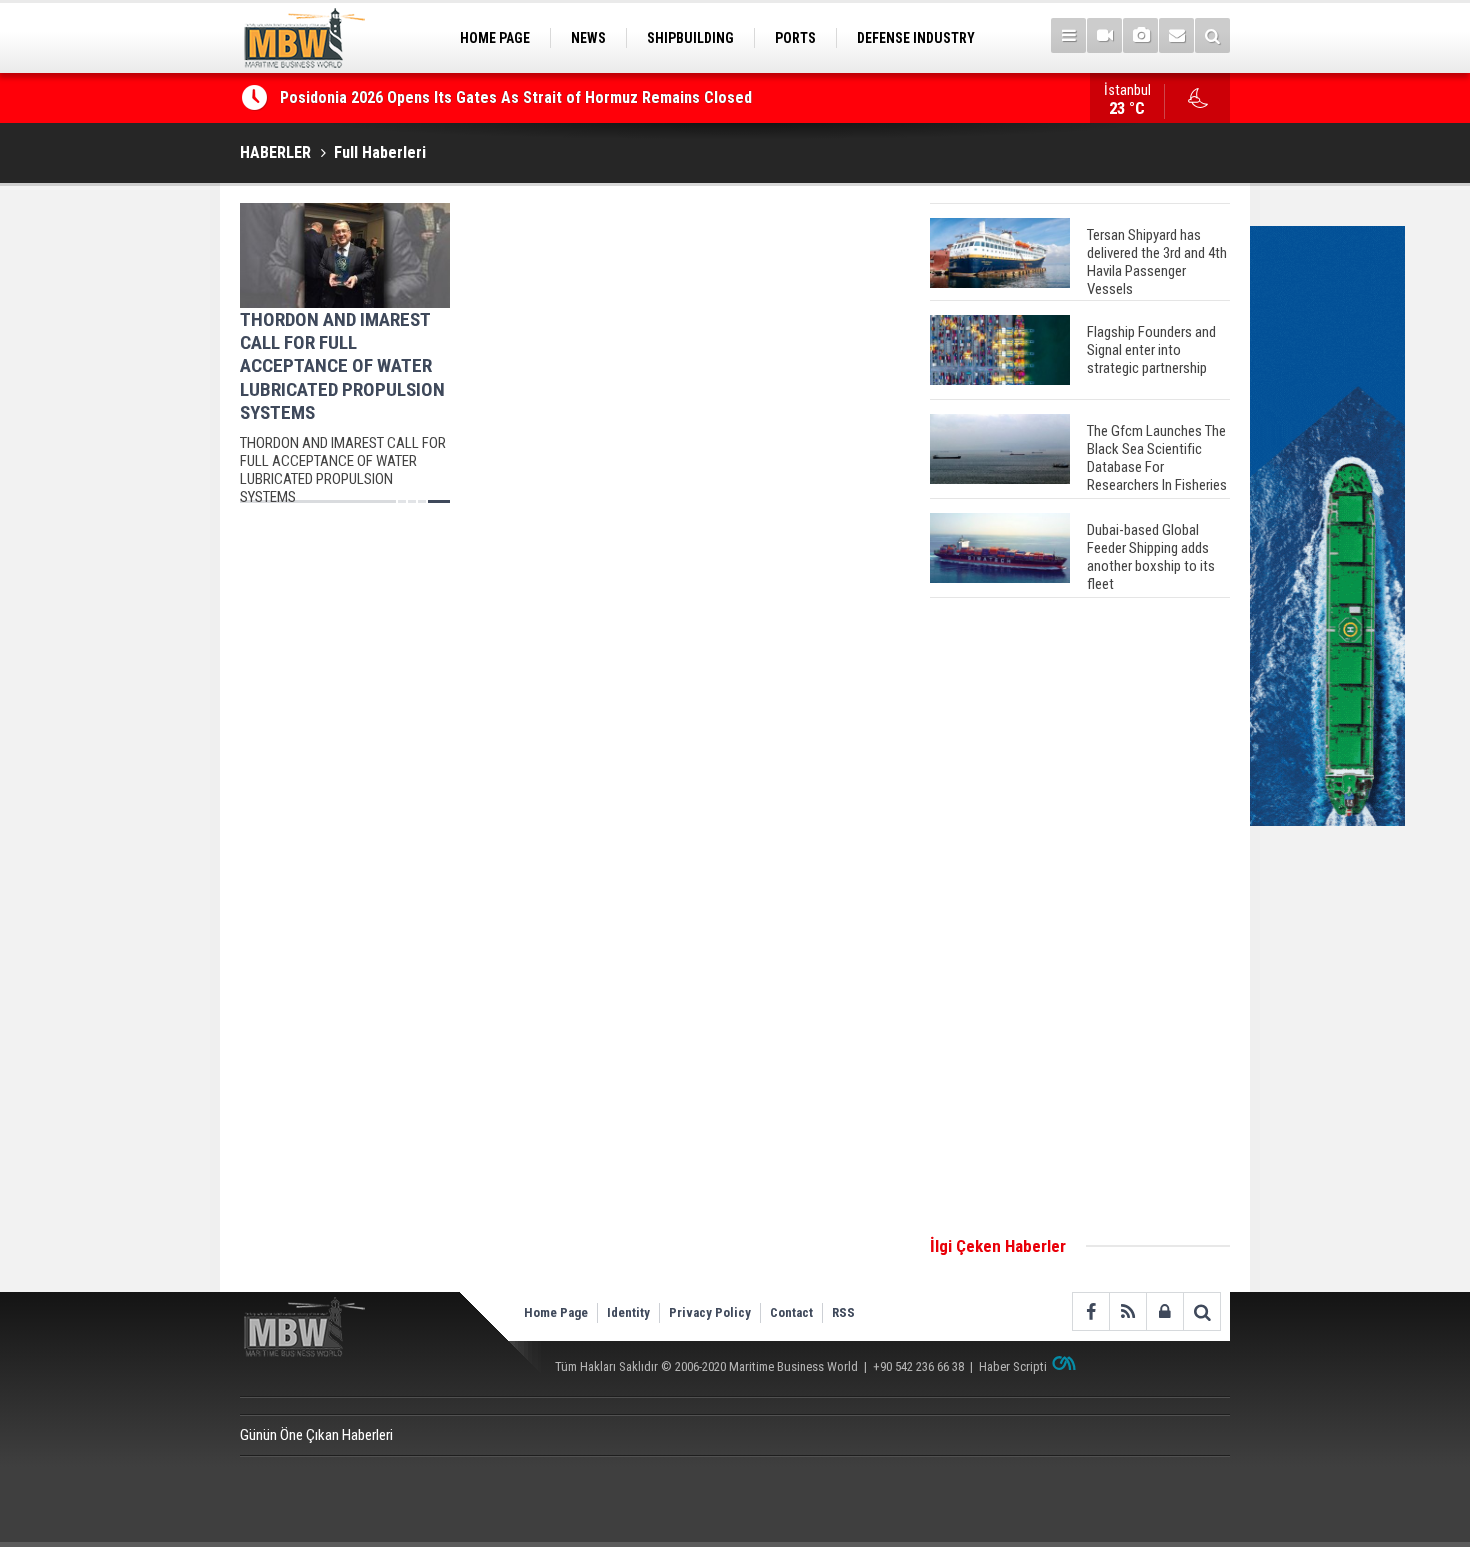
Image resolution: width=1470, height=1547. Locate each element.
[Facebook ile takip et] (1090, 1311)
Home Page (556, 1312)
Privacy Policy (710, 1312)
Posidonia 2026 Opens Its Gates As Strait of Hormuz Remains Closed (518, 97)
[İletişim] (1176, 35)
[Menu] (1068, 35)
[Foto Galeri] (1140, 35)
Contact (791, 1312)
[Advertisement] (1080, 918)
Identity (628, 1312)
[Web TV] (1104, 35)
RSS (843, 1312)
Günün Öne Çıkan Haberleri (316, 1435)
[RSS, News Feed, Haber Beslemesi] (1127, 1311)
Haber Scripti (1013, 1366)
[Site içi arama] (1212, 35)
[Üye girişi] (1164, 1311)
